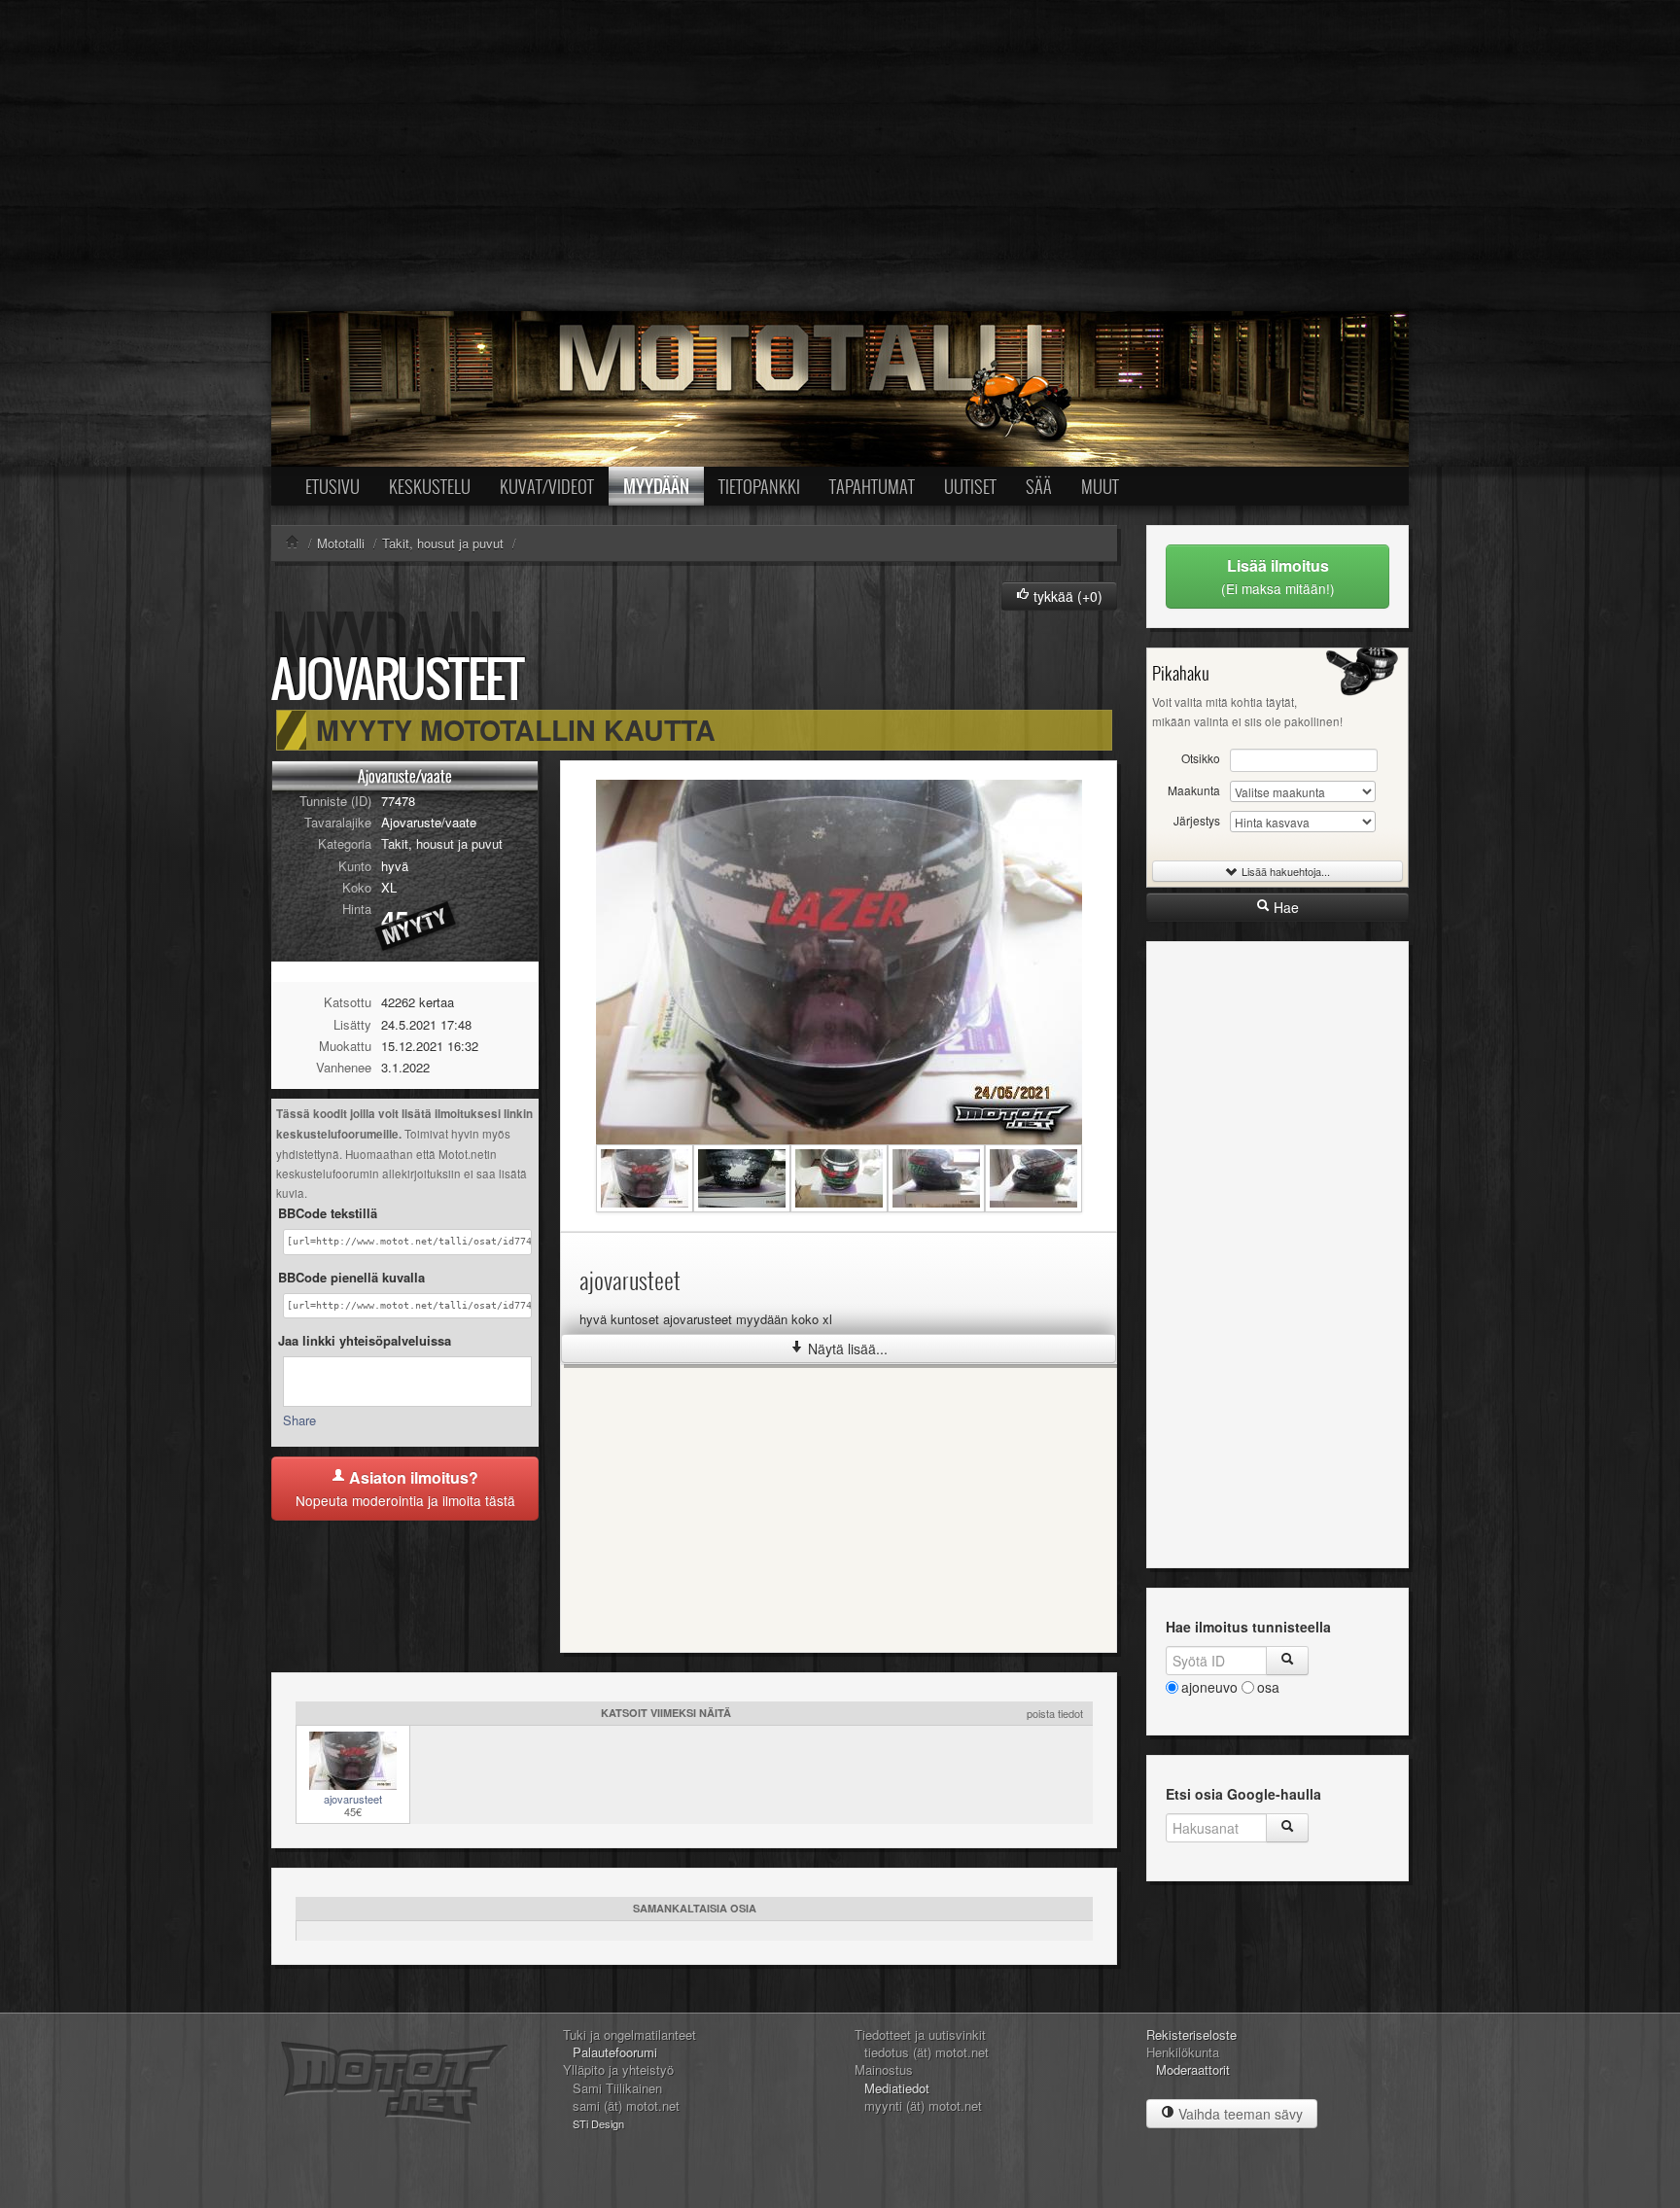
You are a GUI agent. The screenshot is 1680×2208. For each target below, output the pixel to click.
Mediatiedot (897, 2088)
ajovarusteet (353, 1799)
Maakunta (1194, 790)
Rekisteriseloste (1191, 2034)
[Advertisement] (840, 156)
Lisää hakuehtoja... (1284, 871)
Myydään (656, 486)
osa (1268, 1687)
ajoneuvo (1209, 1687)
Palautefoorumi (615, 2052)
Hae (1284, 907)
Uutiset (970, 486)
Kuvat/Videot (547, 486)
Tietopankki (759, 486)
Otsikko (1201, 758)
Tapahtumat (872, 486)
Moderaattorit (1193, 2069)
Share (299, 1420)
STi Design (598, 2123)
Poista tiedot (1055, 1713)
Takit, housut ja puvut (442, 843)
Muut (1100, 486)
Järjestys (1197, 820)
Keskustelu (430, 486)
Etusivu (332, 486)
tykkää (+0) (1066, 596)
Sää (1039, 486)
